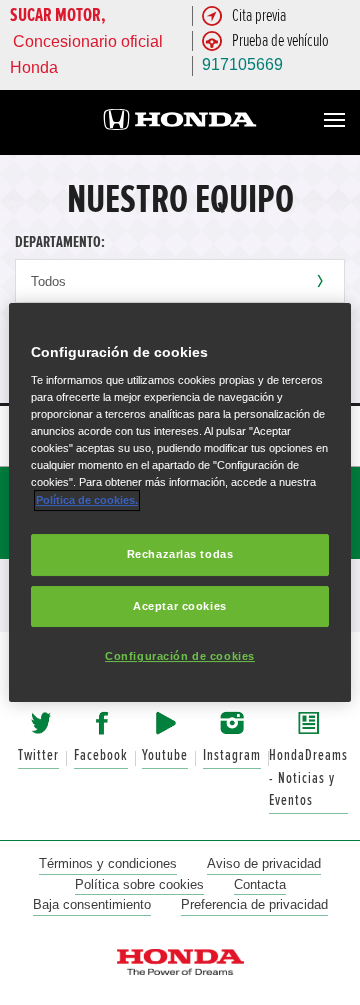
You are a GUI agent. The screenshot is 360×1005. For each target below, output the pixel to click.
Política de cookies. (87, 500)
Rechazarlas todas (180, 554)
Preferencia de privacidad (254, 904)
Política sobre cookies (139, 884)
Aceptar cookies (180, 606)
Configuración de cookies (180, 657)
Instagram (232, 755)
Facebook (101, 755)
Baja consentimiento (92, 904)
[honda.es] (180, 122)
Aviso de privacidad (264, 863)
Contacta (260, 884)
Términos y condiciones (108, 863)
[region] (180, 503)
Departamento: (60, 242)
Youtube (165, 755)
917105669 (242, 64)
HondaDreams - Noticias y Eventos (308, 778)
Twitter (38, 755)
